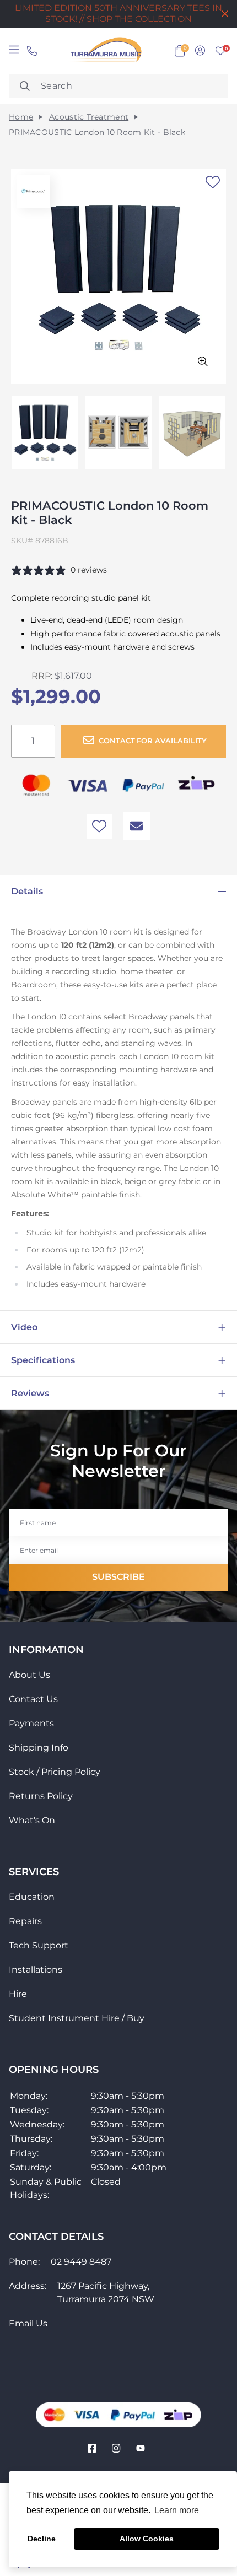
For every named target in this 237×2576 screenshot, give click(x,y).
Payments (31, 1723)
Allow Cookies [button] (147, 2539)
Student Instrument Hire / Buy (77, 2018)
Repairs (25, 1921)
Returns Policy (41, 1796)
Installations (36, 1970)
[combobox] (118, 86)
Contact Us (33, 1699)
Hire (18, 1994)
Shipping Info (39, 1748)
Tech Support (39, 1945)
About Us (29, 1675)
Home (21, 117)
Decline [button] (42, 2539)
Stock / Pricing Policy (55, 1772)
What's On (32, 1820)
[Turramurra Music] (105, 51)
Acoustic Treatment (89, 117)
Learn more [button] (177, 2510)
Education (32, 1897)
